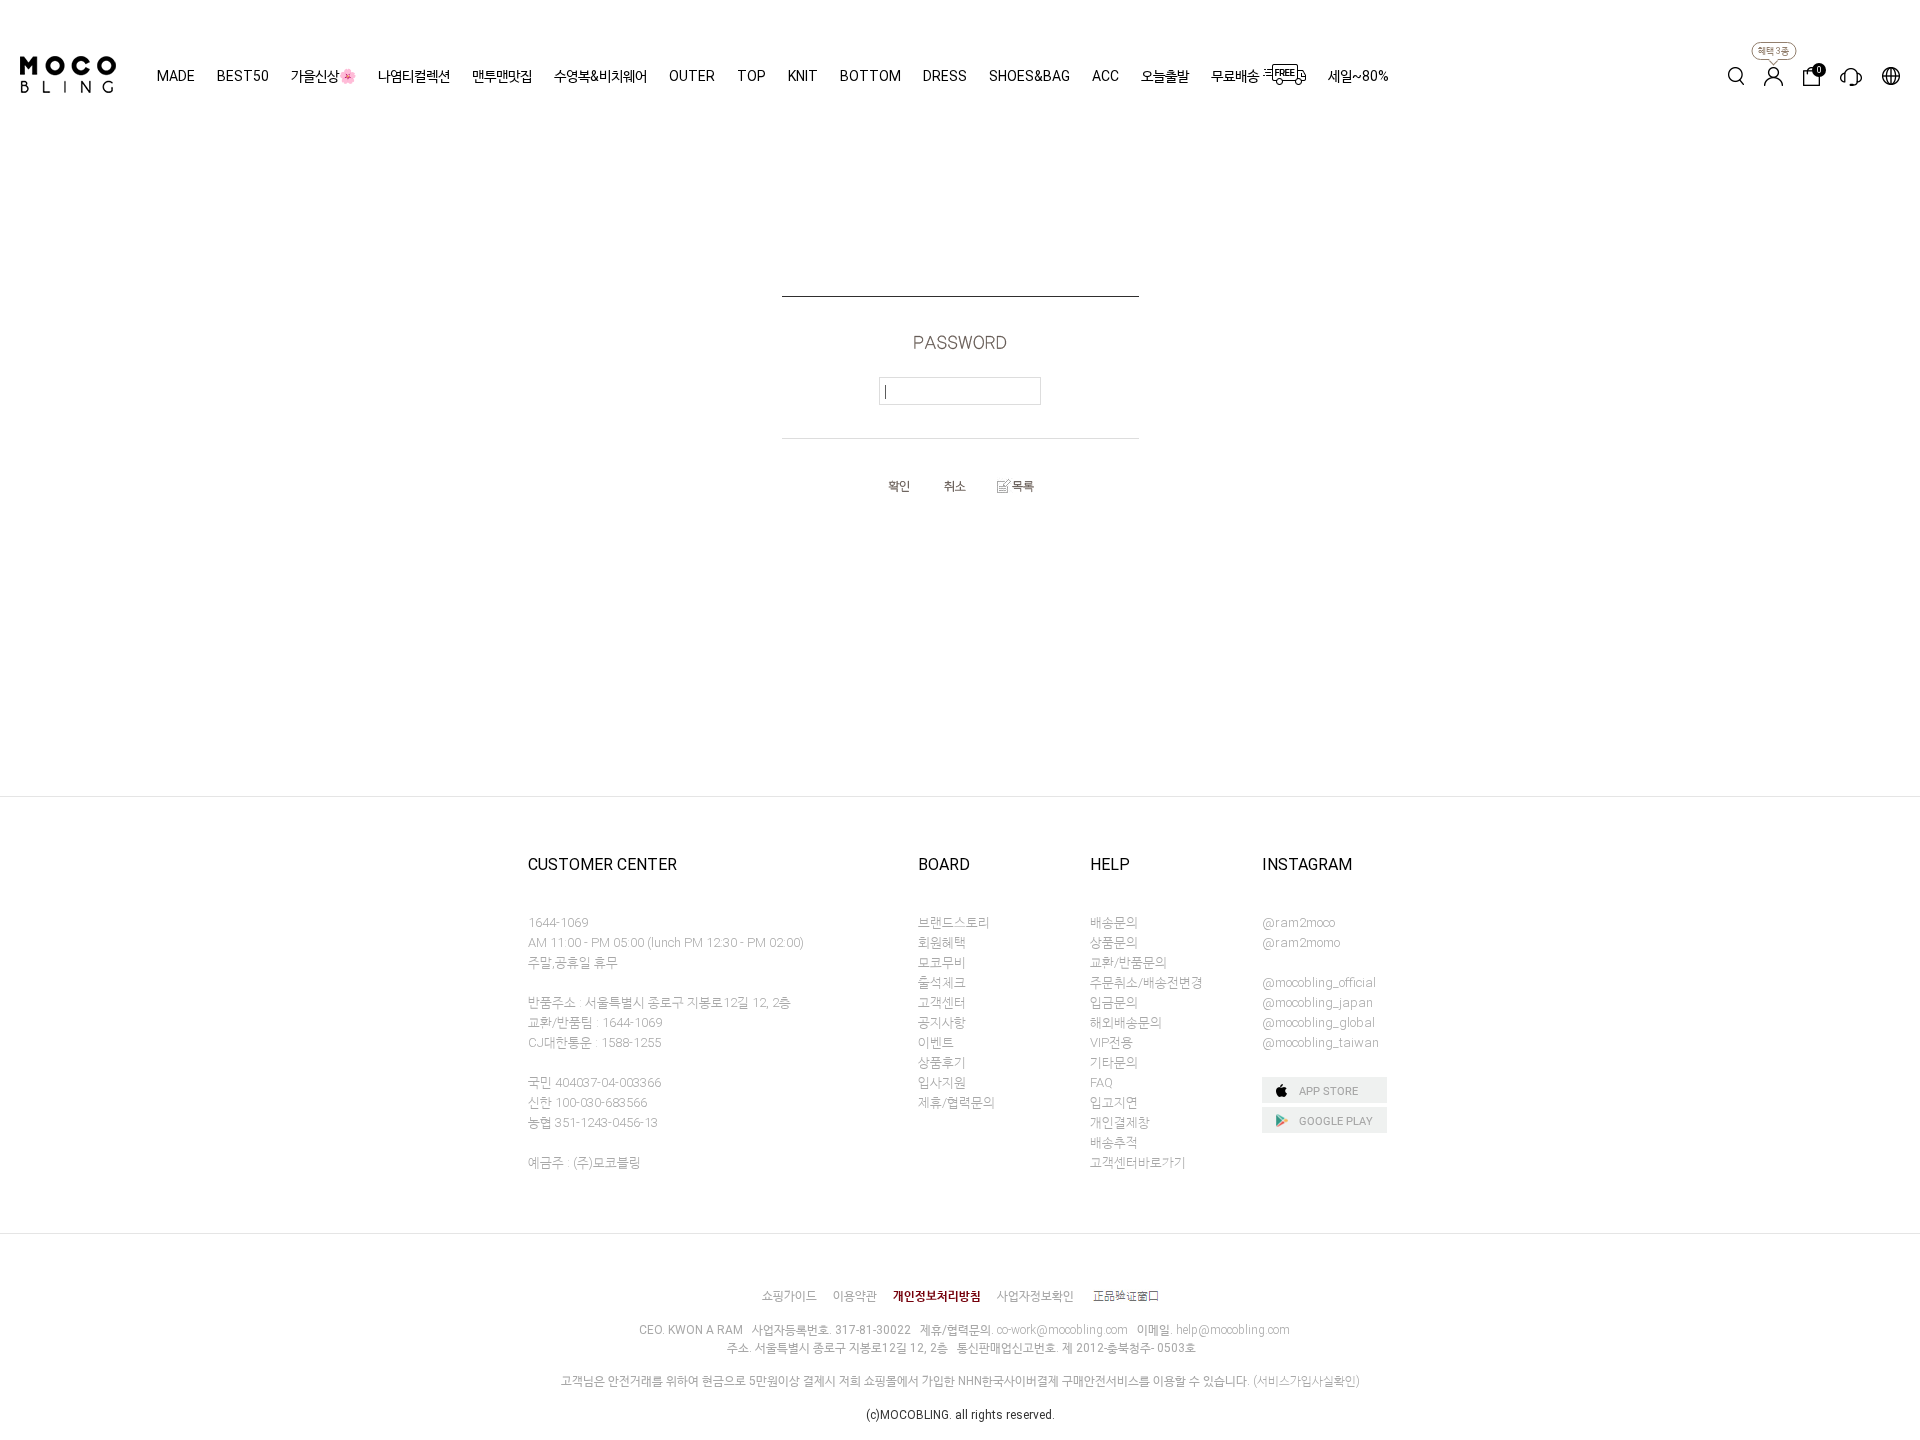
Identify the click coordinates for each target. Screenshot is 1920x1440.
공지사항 (942, 1022)
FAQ (1101, 1082)
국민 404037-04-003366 (594, 1082)
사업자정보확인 (1035, 1296)
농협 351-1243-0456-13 (593, 1122)
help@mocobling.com (1233, 1330)
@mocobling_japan (1317, 1002)
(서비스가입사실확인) (1306, 1381)
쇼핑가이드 (789, 1296)
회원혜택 (942, 942)
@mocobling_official (1319, 982)
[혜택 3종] (1773, 76)
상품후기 (942, 1062)
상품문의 (1114, 942)
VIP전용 (1111, 1042)
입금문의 (1114, 1002)
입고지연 (1114, 1102)
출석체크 (942, 982)
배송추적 (1114, 1142)
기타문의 (1114, 1062)
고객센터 (942, 1002)
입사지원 (942, 1082)
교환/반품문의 (1128, 962)
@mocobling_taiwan (1320, 1042)
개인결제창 (1120, 1122)
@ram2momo (1301, 942)
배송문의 (1114, 922)
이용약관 (855, 1296)
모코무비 (942, 962)
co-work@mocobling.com (1062, 1330)
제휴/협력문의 (956, 1102)
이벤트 (936, 1042)
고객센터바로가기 (1138, 1162)
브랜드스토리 (954, 922)
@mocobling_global (1318, 1022)
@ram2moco (1298, 922)
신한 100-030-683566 (587, 1102)
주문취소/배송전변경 (1146, 982)
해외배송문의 (1126, 1022)
